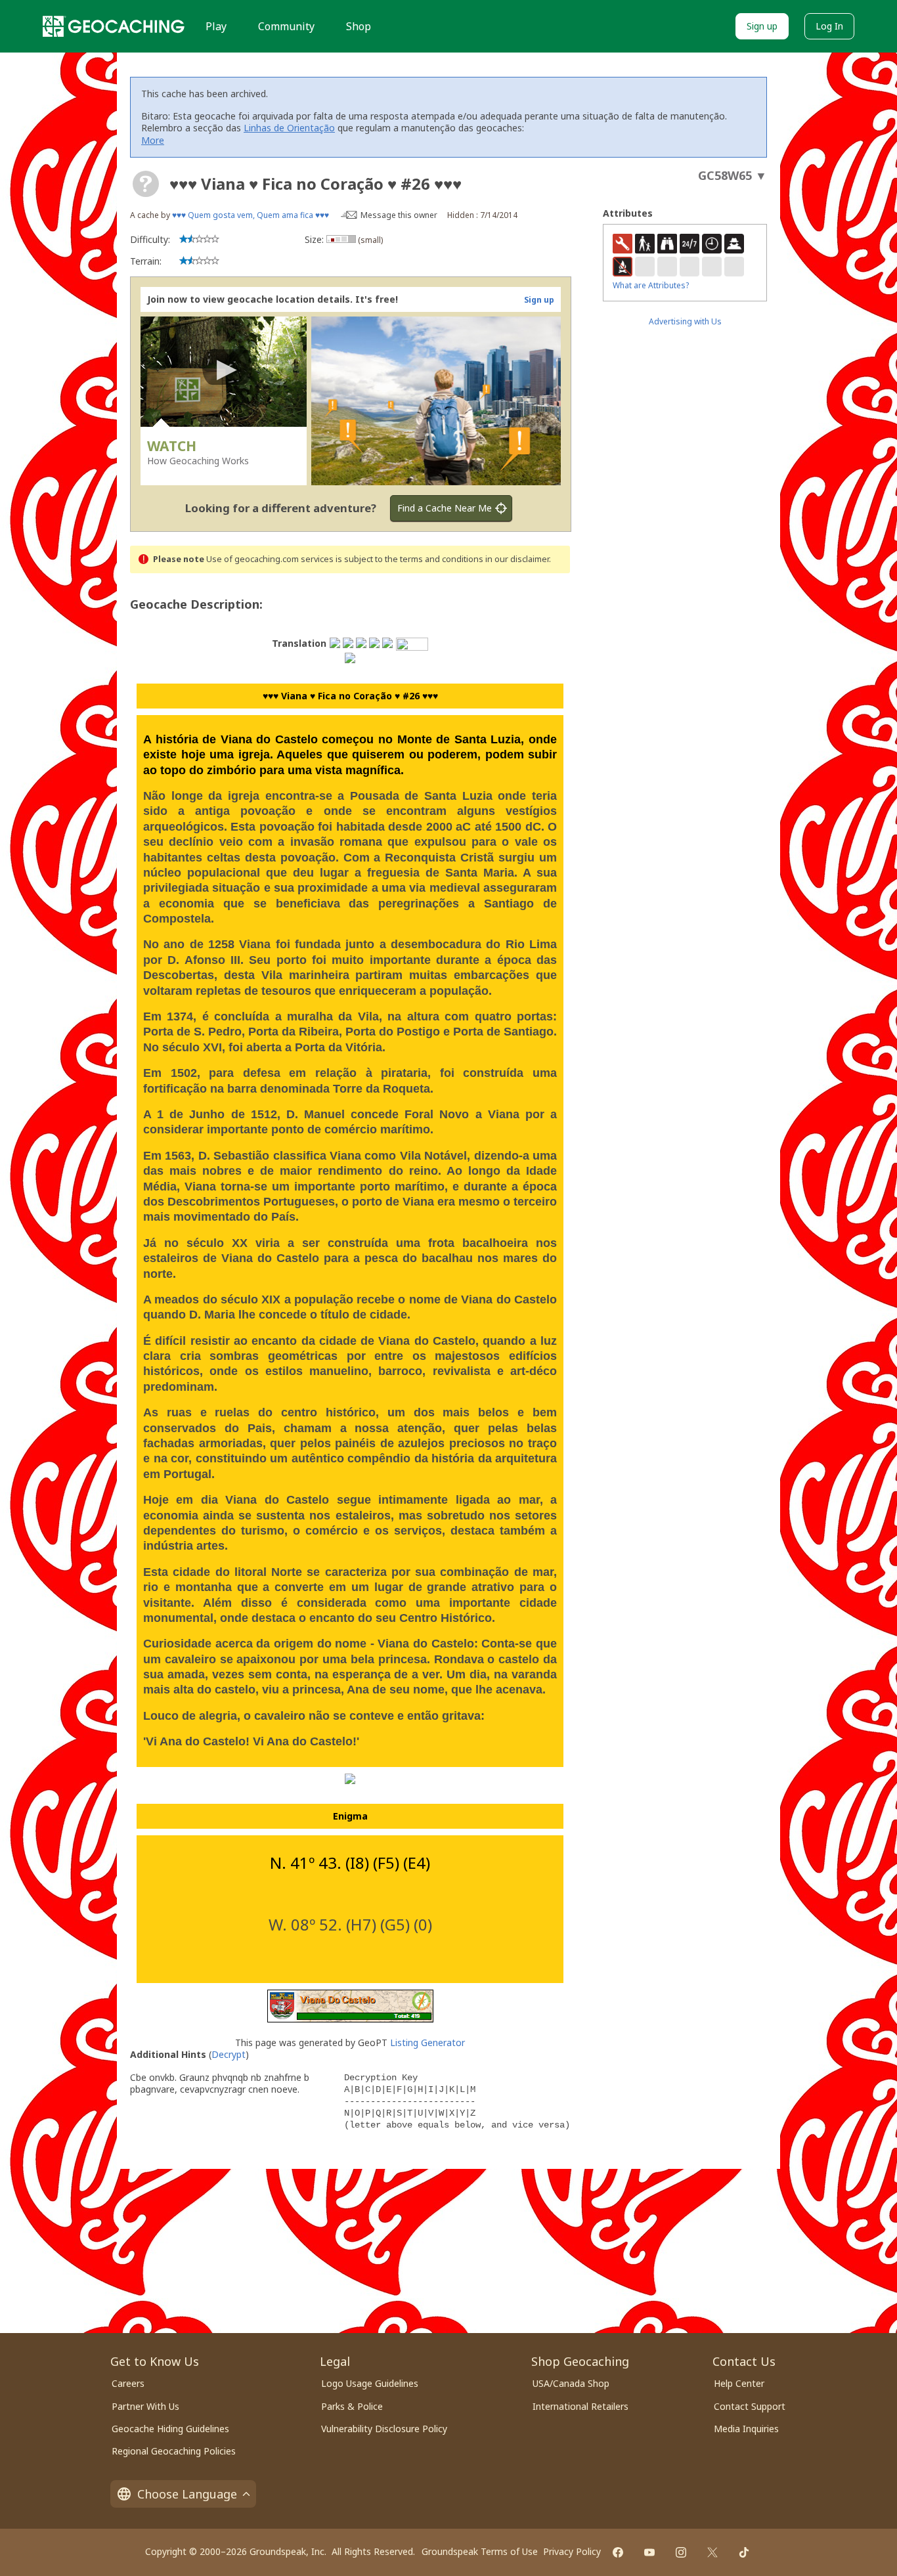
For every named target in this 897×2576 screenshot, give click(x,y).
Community (286, 26)
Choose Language (187, 2494)
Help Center (739, 2383)
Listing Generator (427, 2042)
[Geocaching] (114, 26)
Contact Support (750, 2406)
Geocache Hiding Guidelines (170, 2429)
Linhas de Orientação (289, 128)
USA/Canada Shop (571, 2383)
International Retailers (580, 2406)
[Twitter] (712, 2552)
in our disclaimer (517, 559)
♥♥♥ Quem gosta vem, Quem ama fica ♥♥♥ (251, 215)
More (153, 140)
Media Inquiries (746, 2429)
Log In (829, 26)
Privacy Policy (572, 2551)
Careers (128, 2383)
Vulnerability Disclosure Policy (384, 2429)
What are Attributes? (651, 285)
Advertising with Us (685, 321)
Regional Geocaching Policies (174, 2451)
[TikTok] (744, 2552)
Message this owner (399, 215)
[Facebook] (618, 2552)
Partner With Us (145, 2406)
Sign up (762, 26)
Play (216, 26)
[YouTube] (649, 2552)
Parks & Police (352, 2406)
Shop (359, 26)
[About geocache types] (146, 184)
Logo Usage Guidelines (370, 2383)
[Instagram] (681, 2552)
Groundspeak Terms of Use (480, 2551)
